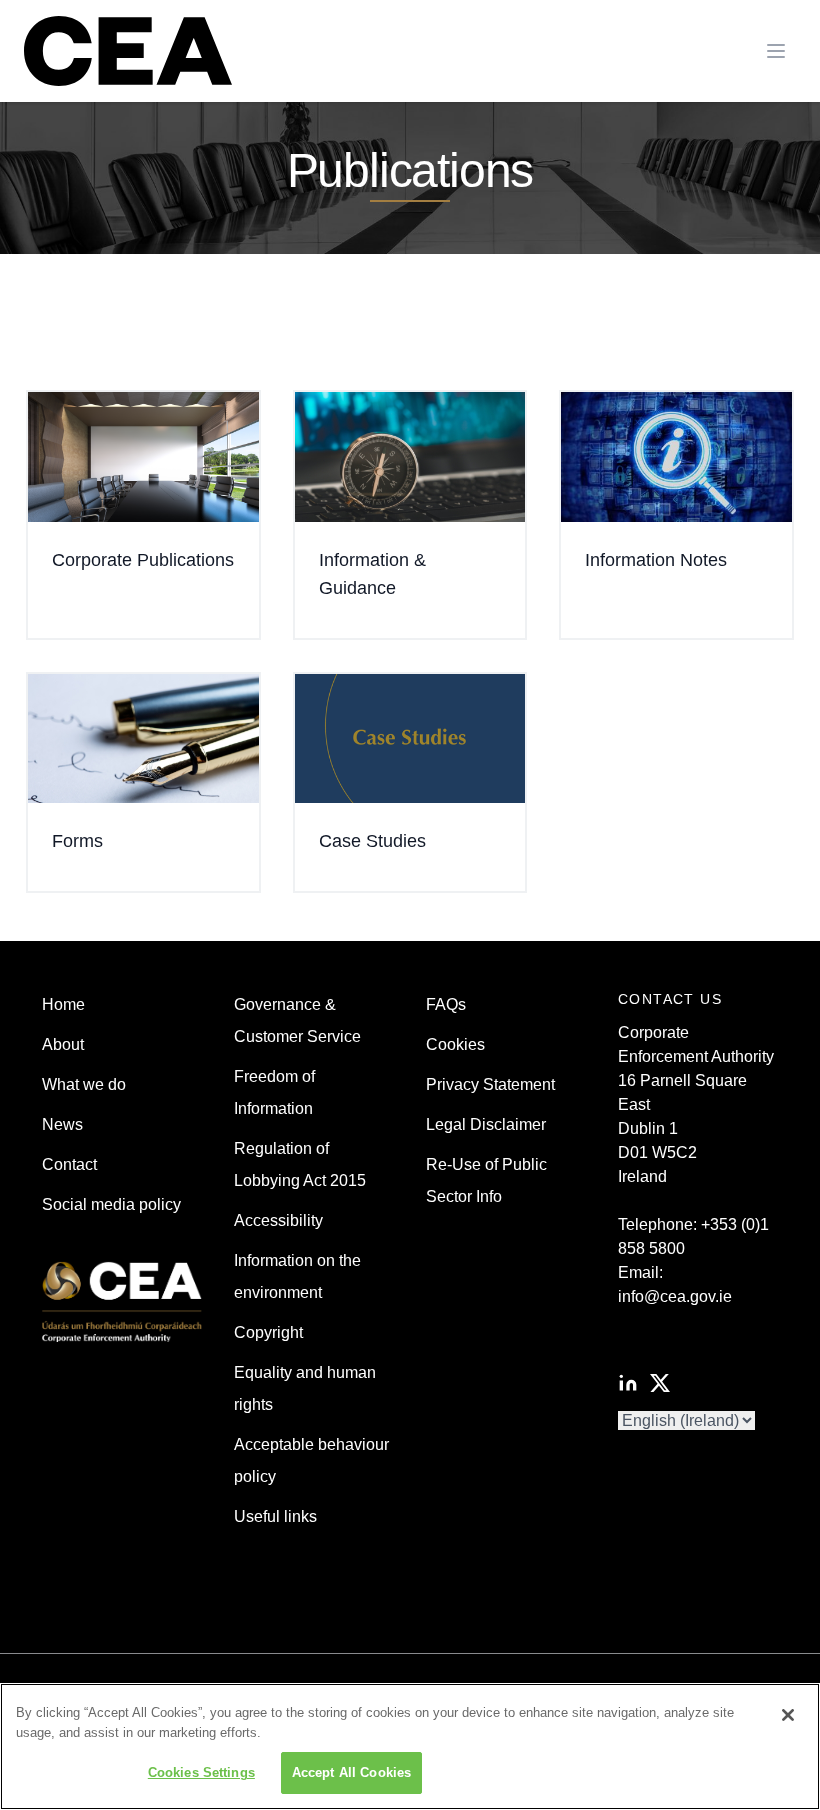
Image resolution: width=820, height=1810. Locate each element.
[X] (660, 1383)
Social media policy (111, 1204)
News (62, 1124)
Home (63, 1004)
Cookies (455, 1044)
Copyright (268, 1332)
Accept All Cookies (351, 1772)
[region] (410, 1746)
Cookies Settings (201, 1772)
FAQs (446, 1004)
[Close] (788, 1715)
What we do (84, 1084)
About (63, 1044)
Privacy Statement (490, 1084)
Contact (69, 1164)
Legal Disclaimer (486, 1124)
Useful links (275, 1516)
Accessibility (278, 1220)
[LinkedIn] (628, 1383)
